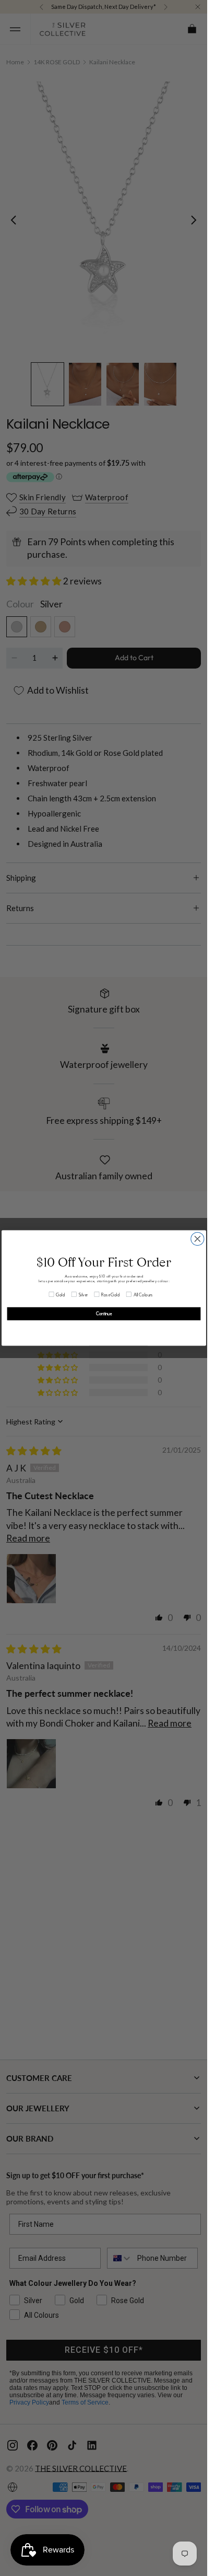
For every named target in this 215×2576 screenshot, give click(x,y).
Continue (104, 1314)
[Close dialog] (197, 1239)
